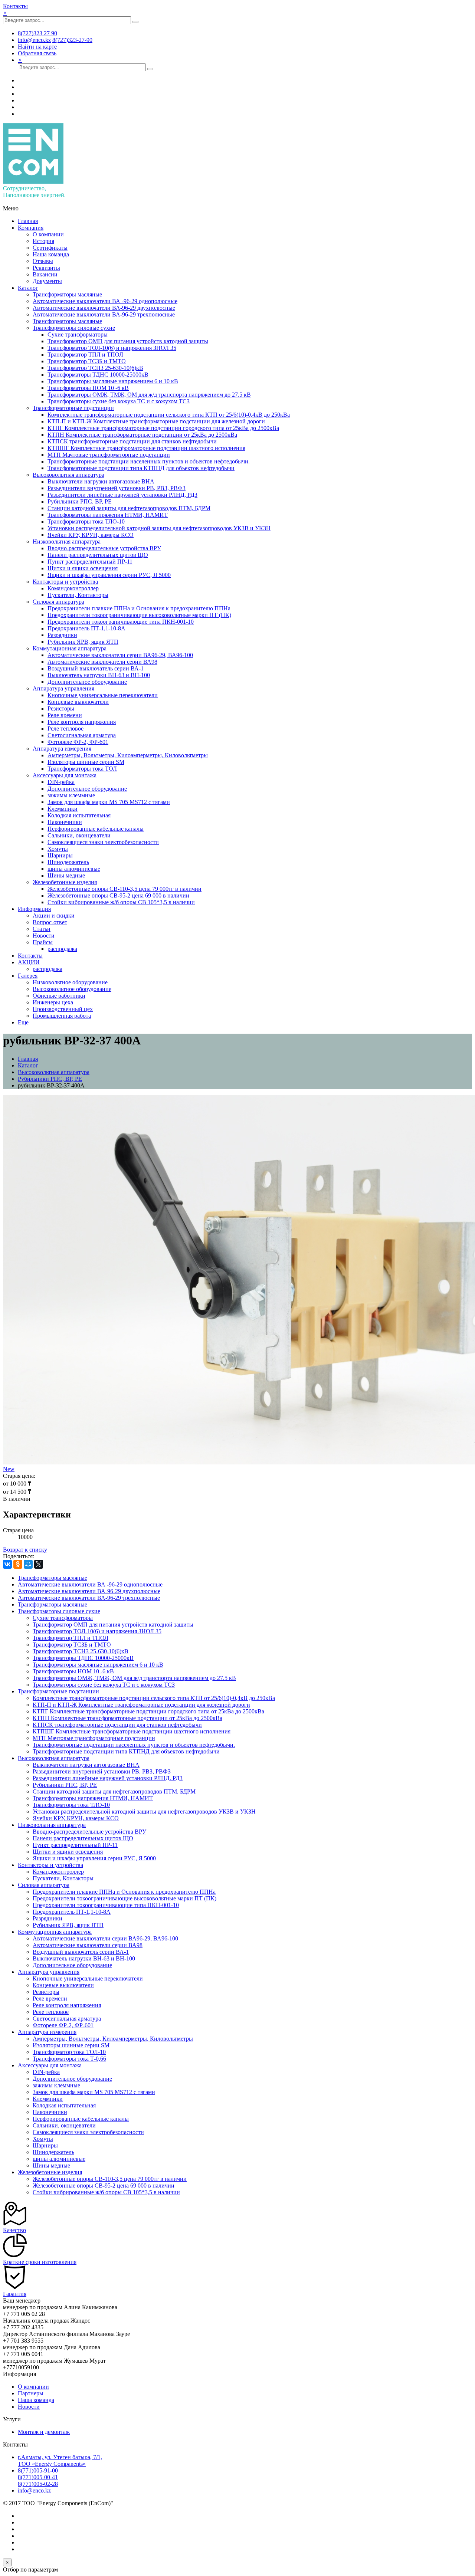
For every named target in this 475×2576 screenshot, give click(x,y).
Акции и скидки (54, 915)
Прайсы (43, 942)
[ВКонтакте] (7, 1564)
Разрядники (62, 635)
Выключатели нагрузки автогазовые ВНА (101, 481)
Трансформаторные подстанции (73, 408)
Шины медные (66, 875)
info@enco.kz (34, 2490)
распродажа (62, 949)
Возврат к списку (25, 1550)
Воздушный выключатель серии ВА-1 (96, 668)
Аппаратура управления (63, 688)
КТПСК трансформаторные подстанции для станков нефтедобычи (132, 441)
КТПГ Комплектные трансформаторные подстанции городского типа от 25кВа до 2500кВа (163, 428)
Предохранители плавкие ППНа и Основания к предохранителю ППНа (139, 608)
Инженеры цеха (53, 1002)
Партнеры (31, 2393)
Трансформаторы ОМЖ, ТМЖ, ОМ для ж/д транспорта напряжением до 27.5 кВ (149, 395)
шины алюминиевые (74, 869)
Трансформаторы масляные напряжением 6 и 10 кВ (113, 381)
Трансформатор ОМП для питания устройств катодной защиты (128, 341)
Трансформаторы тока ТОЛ (82, 769)
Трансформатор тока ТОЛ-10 (69, 2052)
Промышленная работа (62, 1016)
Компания (31, 228)
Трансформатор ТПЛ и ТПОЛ (85, 355)
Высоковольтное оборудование (72, 989)
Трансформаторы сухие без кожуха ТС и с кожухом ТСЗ (119, 401)
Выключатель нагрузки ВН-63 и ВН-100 (99, 675)
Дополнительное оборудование (87, 682)
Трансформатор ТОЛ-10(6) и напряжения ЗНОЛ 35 (112, 348)
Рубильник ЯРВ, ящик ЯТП (83, 642)
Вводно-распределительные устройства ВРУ (104, 548)
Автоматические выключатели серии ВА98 (102, 662)
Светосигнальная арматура (82, 735)
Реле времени (65, 715)
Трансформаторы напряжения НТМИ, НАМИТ (108, 515)
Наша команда (51, 254)
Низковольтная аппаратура (67, 542)
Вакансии (45, 274)
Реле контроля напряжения (82, 722)
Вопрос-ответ (50, 922)
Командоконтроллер (73, 588)
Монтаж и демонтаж (44, 2432)
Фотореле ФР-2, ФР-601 (78, 742)
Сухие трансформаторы (78, 334)
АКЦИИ (29, 962)
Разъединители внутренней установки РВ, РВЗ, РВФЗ (117, 488)
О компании (48, 234)
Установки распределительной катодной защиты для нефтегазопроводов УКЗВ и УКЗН (159, 528)
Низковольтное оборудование (70, 982)
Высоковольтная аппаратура (68, 475)
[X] (39, 1564)
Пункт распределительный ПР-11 (90, 562)
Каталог (28, 288)
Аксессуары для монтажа (65, 775)
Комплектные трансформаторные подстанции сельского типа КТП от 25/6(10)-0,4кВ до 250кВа (169, 415)
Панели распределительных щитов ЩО (98, 555)
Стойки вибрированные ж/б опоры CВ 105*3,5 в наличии (121, 902)
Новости (44, 936)
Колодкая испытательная (79, 815)
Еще (23, 1022)
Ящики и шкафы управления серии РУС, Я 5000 (109, 575)
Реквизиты (46, 268)
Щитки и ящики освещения (83, 568)
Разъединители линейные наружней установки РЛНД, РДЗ (122, 495)
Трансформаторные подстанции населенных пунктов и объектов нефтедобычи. (149, 461)
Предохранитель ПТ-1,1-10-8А (86, 628)
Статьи (42, 929)
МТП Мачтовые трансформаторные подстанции (109, 455)
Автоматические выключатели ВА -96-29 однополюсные (105, 301)
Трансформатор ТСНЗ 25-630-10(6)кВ (95, 368)
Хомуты (58, 849)
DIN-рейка (61, 782)
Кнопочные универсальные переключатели (103, 695)
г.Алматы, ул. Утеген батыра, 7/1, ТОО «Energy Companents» (60, 2460)
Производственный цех (63, 1009)
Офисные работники (59, 996)
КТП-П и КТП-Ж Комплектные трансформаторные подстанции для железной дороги (156, 421)
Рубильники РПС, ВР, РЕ (80, 501)
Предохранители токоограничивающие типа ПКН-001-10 (121, 622)
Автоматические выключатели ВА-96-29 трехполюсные (104, 314)
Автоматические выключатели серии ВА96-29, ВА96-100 (120, 655)
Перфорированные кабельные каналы (96, 829)
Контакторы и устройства (65, 582)
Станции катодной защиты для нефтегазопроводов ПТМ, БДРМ (129, 508)
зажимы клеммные (71, 795)
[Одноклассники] (18, 1564)
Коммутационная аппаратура (70, 648)
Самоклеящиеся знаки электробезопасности (103, 842)
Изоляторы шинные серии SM (86, 762)
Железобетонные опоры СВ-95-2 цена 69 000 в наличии (118, 895)
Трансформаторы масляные (67, 294)
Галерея (28, 976)
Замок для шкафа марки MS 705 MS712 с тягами (109, 802)
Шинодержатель (68, 862)
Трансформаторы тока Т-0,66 (69, 2059)
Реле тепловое (65, 729)
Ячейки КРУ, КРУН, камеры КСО (91, 535)
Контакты (15, 6)
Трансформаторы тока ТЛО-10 (86, 521)
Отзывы (43, 261)
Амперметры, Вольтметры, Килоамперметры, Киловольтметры (128, 755)
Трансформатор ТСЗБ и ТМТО (87, 361)
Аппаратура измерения (62, 749)
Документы (47, 281)
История (43, 241)
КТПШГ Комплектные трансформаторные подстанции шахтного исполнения (146, 448)
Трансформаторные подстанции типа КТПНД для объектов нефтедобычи (141, 468)
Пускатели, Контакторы (78, 595)
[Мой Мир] (28, 1564)
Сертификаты (50, 248)
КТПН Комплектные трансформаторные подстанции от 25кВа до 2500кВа (142, 435)
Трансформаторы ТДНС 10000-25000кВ (98, 375)
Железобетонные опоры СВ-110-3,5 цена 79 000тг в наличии (125, 889)
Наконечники (65, 822)
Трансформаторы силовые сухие (74, 328)
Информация (34, 909)
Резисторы (61, 708)
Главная (28, 221)
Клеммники (63, 809)
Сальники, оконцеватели (79, 835)
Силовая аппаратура (58, 602)
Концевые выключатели (78, 702)
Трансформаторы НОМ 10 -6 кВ (88, 388)
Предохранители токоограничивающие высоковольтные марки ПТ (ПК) (139, 615)
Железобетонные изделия (65, 882)
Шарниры (60, 855)
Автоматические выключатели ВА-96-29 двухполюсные (104, 308)
